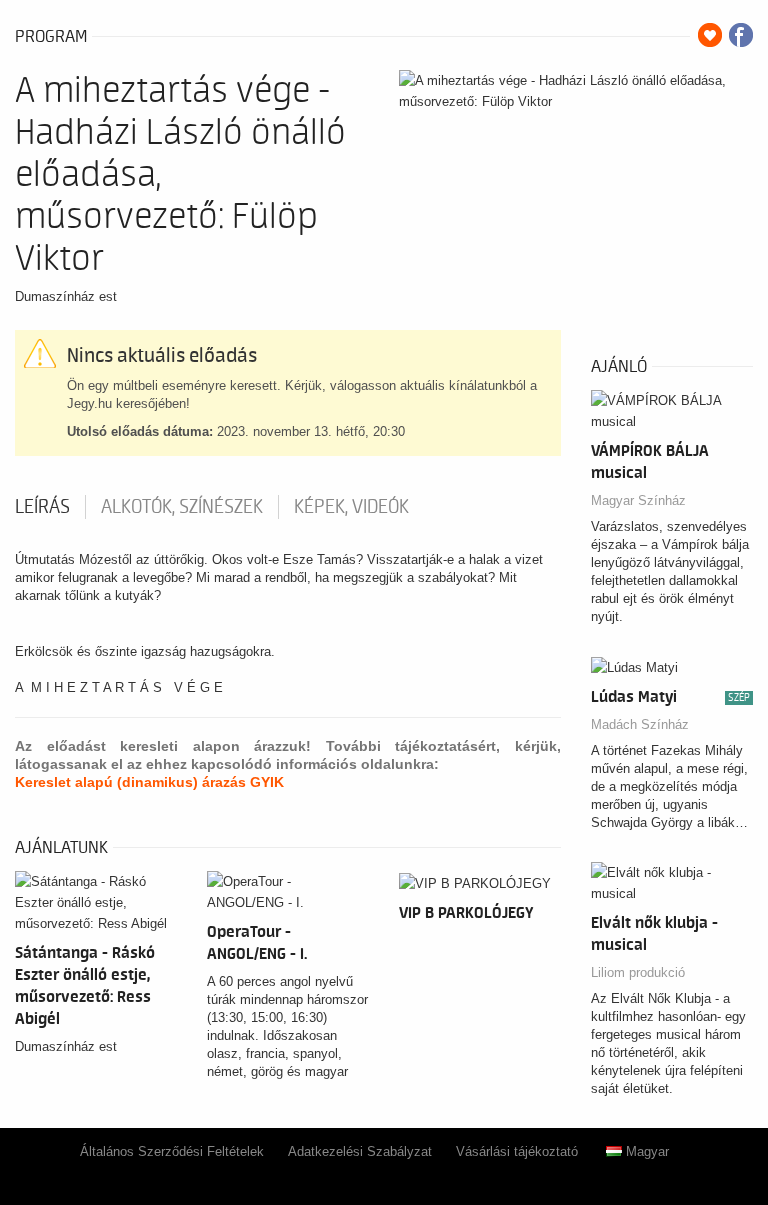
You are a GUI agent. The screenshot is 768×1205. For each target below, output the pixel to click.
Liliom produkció (638, 972)
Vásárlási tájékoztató (517, 1151)
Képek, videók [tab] (351, 507)
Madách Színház (640, 724)
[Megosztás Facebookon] (741, 35)
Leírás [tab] (42, 507)
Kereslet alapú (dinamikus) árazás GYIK (149, 782)
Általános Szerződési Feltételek (172, 1151)
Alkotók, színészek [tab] (182, 507)
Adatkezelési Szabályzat (360, 1151)
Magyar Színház (638, 500)
